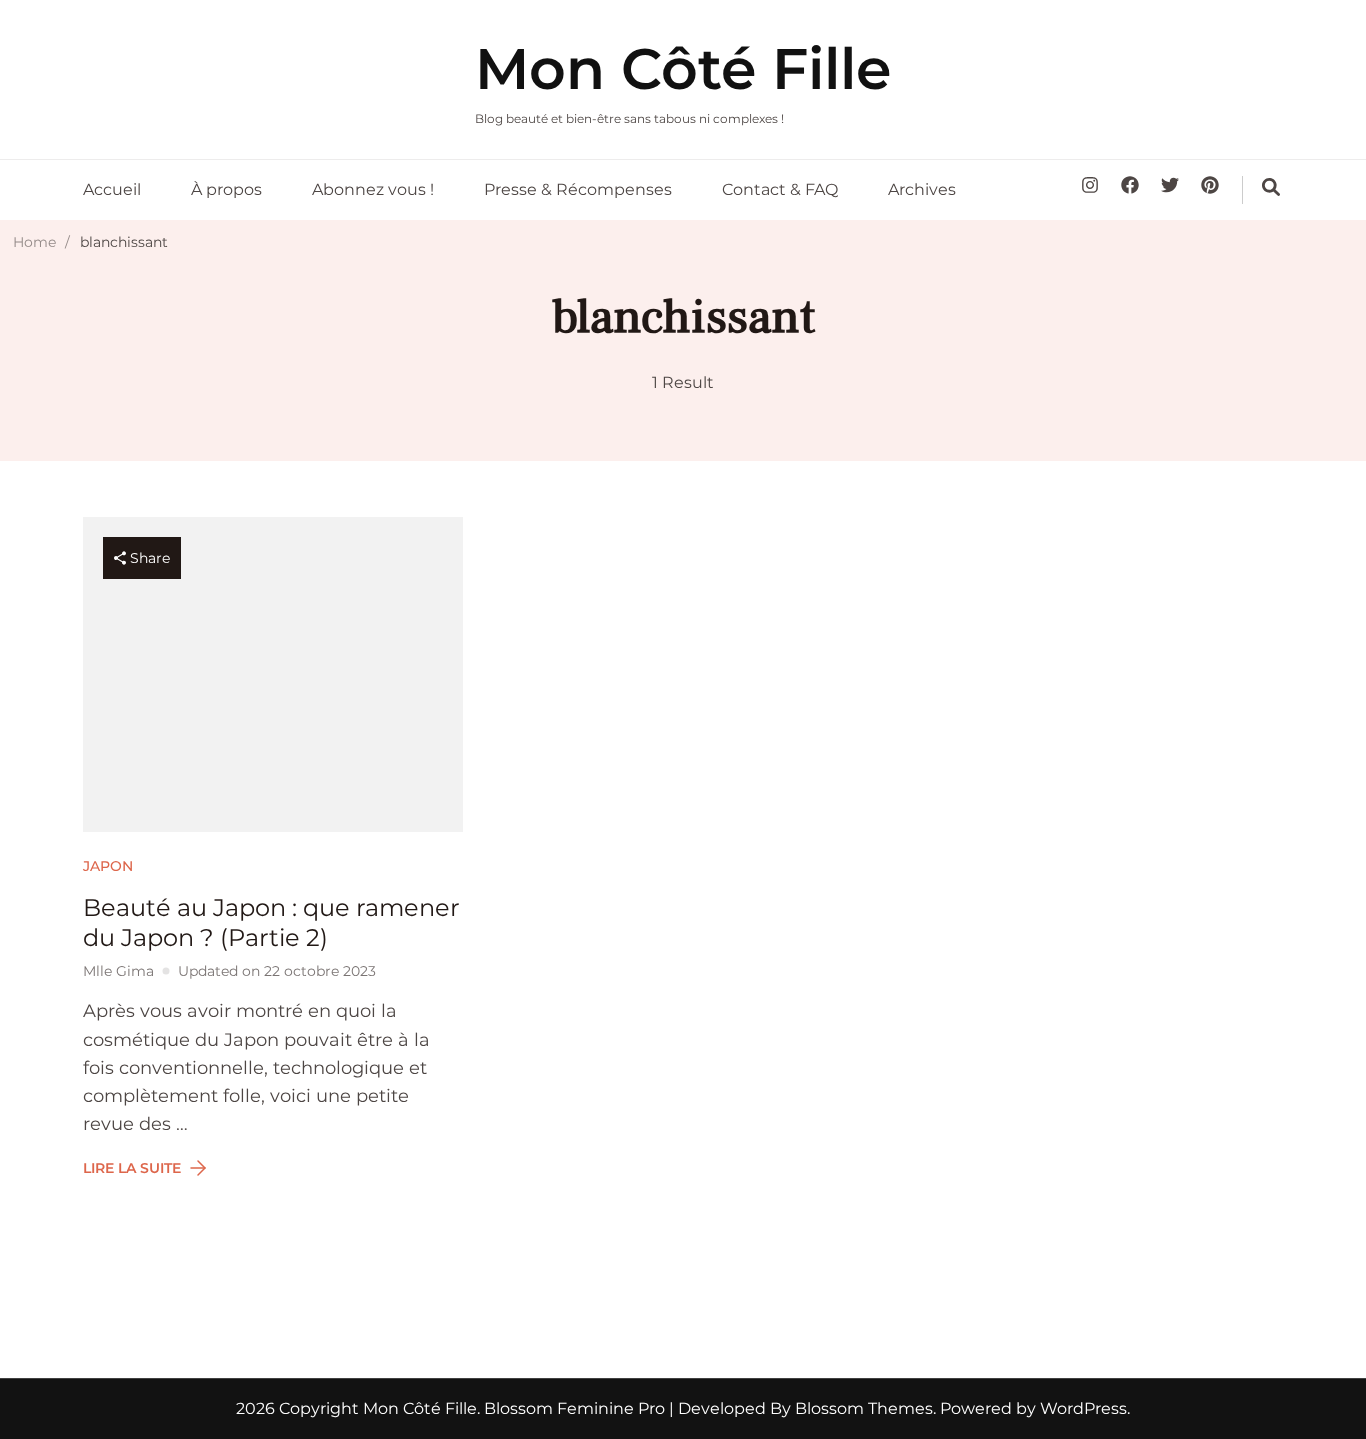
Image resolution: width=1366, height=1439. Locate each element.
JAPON (108, 866)
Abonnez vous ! (373, 189)
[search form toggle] (1271, 187)
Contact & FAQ (780, 189)
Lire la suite (132, 1168)
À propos (226, 189)
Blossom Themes (862, 1408)
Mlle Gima (118, 971)
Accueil (112, 189)
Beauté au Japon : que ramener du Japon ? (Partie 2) (271, 922)
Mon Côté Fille (683, 68)
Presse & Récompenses (578, 189)
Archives (922, 189)
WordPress (1083, 1408)
